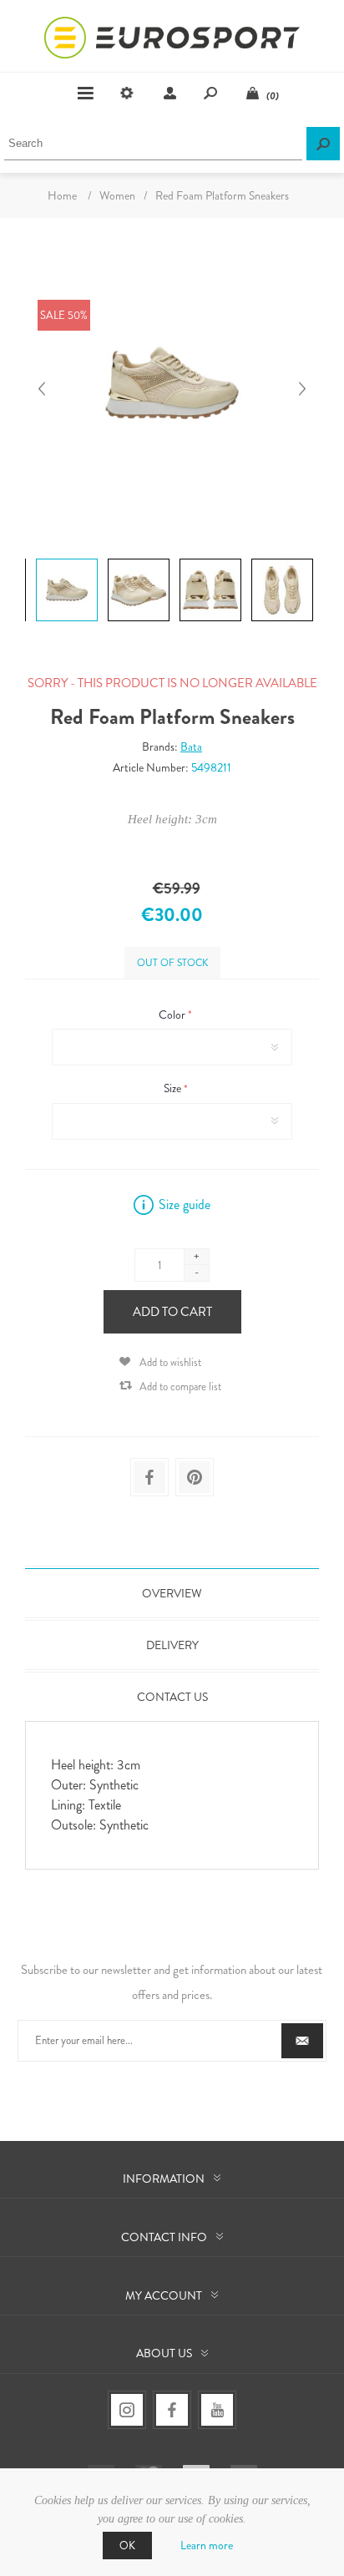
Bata (191, 746)
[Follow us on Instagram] (127, 2410)
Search (323, 144)
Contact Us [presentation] (172, 1697)
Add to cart (172, 1312)
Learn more (207, 2545)
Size (174, 1089)
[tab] (172, 1593)
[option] (65, 562)
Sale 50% (64, 315)
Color (173, 1015)
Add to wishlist (170, 1362)
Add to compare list (180, 1387)
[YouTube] (217, 2410)
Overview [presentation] (172, 1593)
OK (127, 2546)
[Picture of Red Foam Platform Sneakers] (67, 559)
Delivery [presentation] (172, 1645)
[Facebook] (172, 2410)
